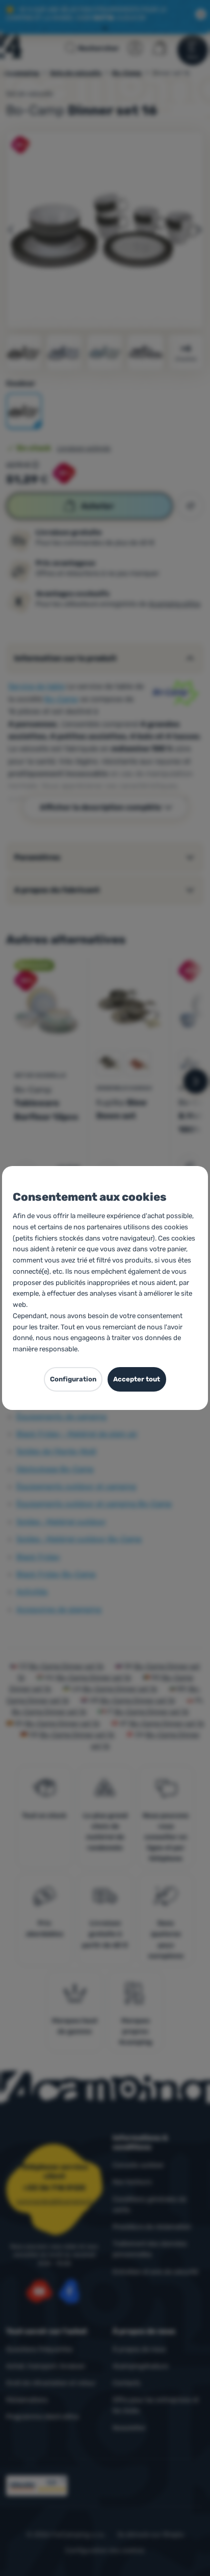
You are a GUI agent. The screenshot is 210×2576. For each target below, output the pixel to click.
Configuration (73, 1379)
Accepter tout (137, 1379)
